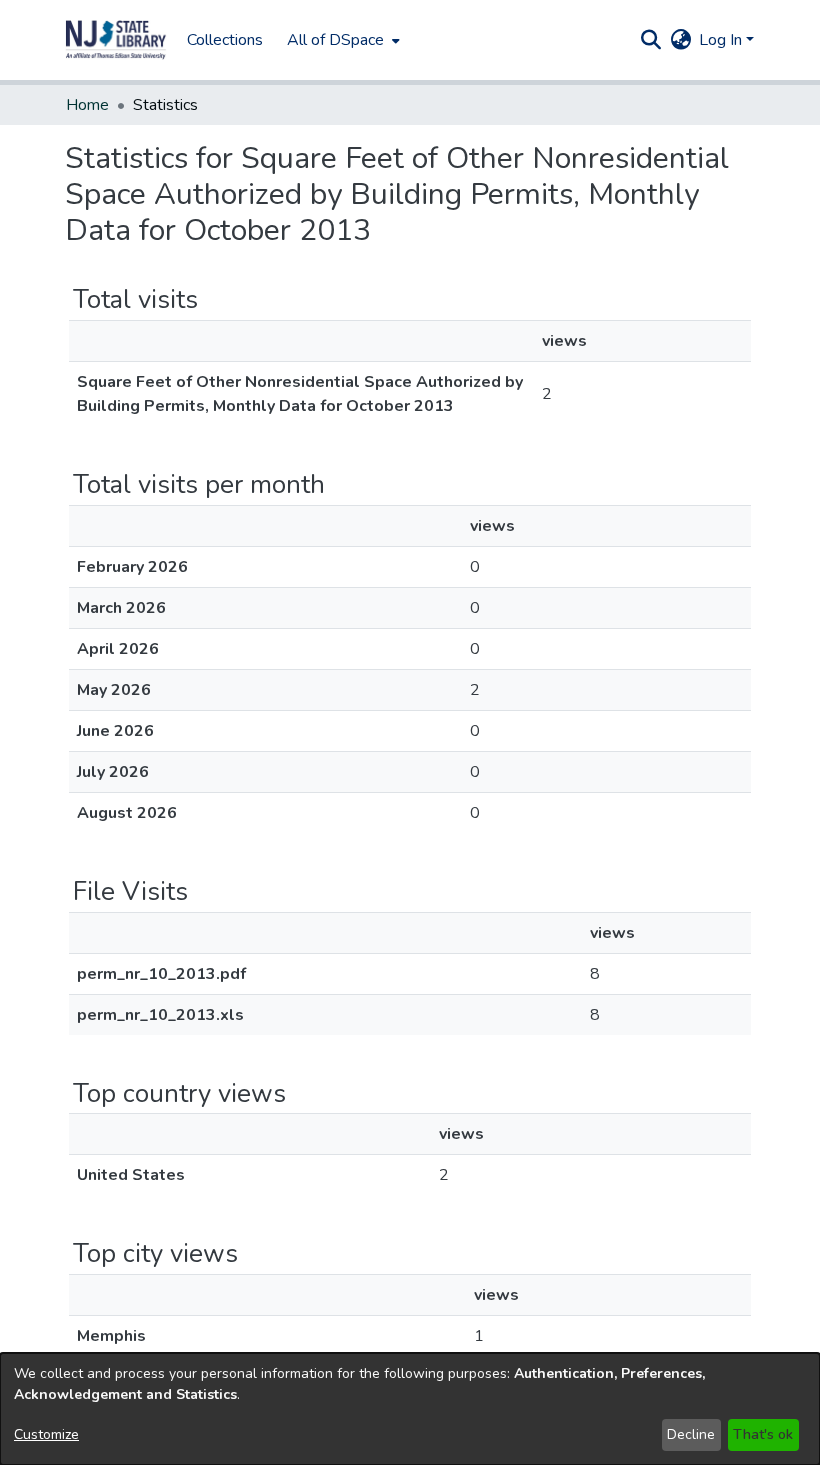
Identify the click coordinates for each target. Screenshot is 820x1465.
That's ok (763, 1434)
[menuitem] (341, 40)
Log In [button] (722, 40)
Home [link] (87, 105)
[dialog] (410, 1409)
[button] (116, 40)
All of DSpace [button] (335, 40)
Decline (691, 1434)
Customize (46, 1434)
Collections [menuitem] (225, 40)
